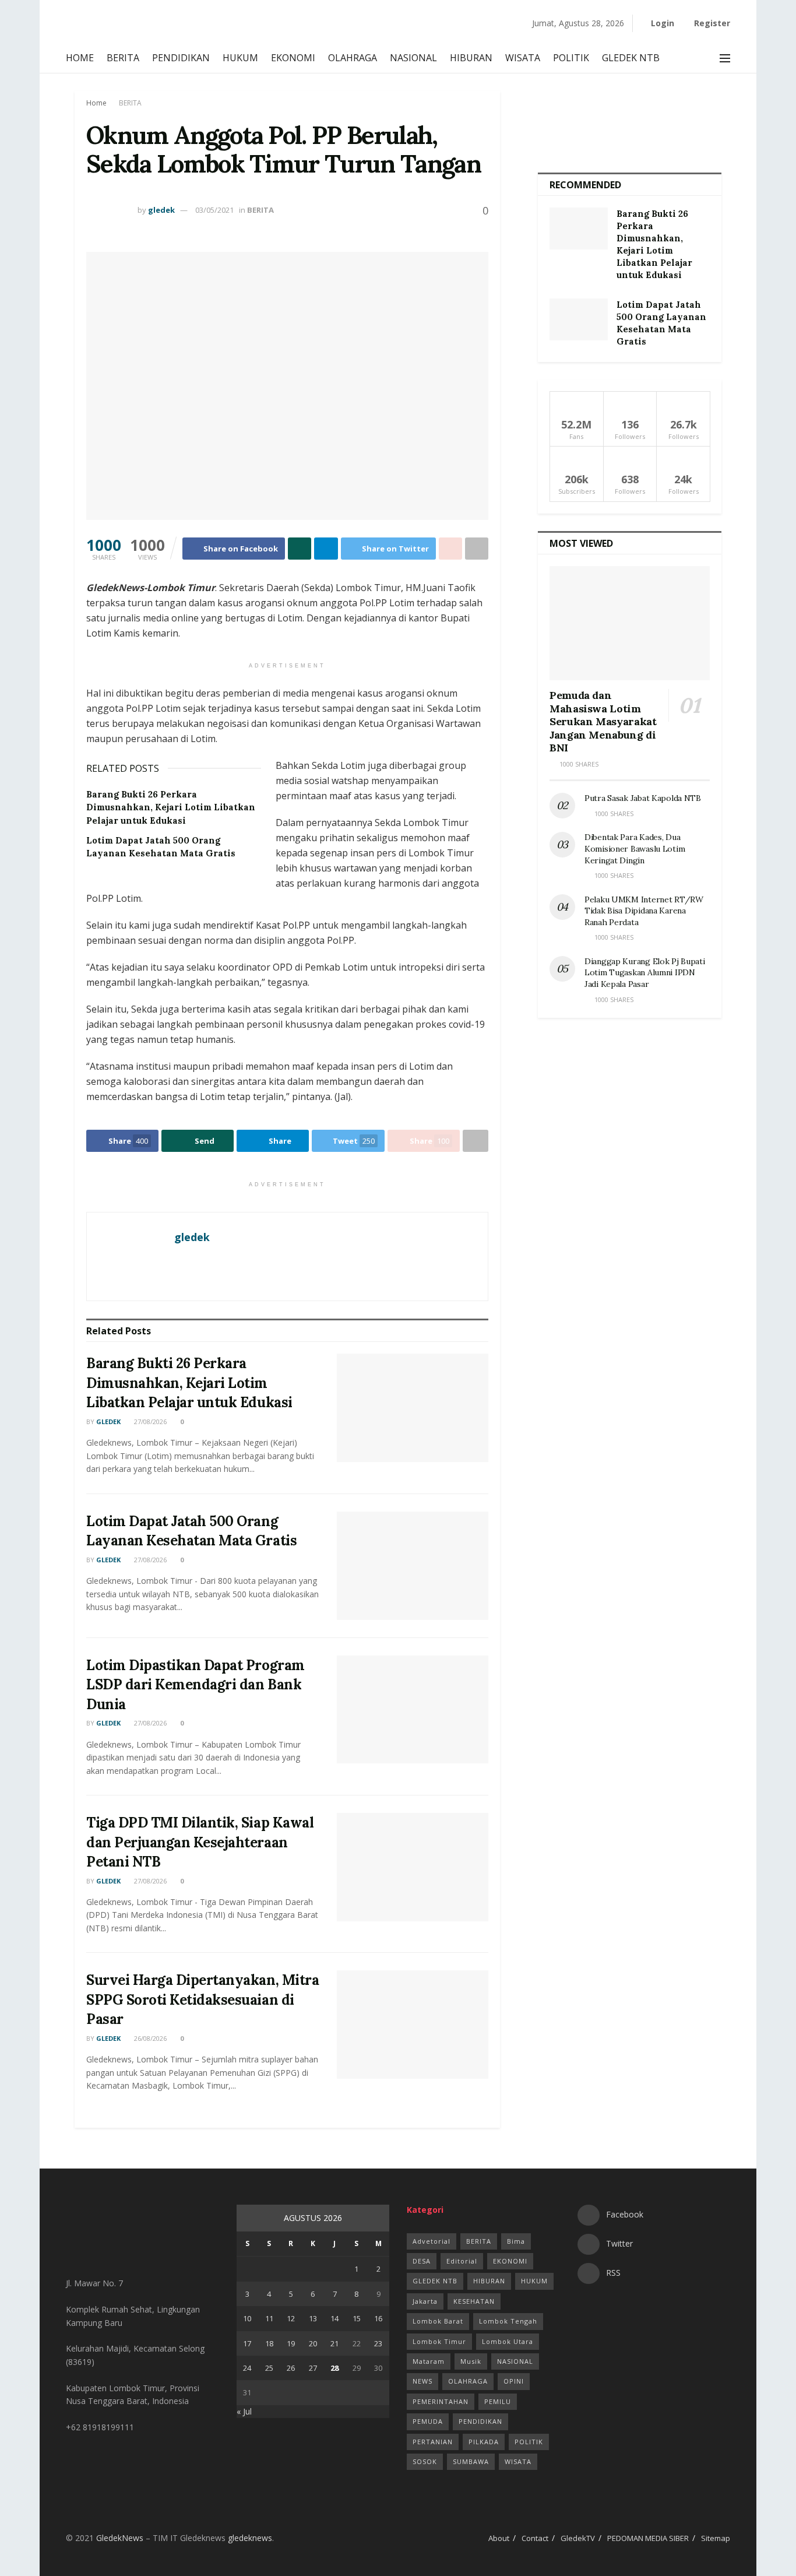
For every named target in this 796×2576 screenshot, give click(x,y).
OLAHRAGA (353, 58)
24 (247, 2368)
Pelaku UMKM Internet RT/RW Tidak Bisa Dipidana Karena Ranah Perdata (644, 911)
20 (313, 2343)
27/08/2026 (149, 1421)
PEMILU (498, 2401)
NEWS (422, 2381)
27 (313, 2368)
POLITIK (571, 58)
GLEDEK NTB (631, 58)
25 (269, 2368)
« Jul (244, 2411)
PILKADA (484, 2442)
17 (247, 2343)
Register (711, 23)
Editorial (462, 2261)
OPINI (514, 2381)
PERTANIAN (433, 2442)
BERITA (123, 58)
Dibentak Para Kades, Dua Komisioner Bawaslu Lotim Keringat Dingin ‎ (635, 848)
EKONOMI (293, 58)
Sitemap (716, 2538)
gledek (161, 210)
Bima (516, 2241)
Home (96, 103)
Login (661, 23)
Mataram (429, 2361)
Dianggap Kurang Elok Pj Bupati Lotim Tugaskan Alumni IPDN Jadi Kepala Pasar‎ (645, 973)
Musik (471, 2361)
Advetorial (432, 2241)
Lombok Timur (439, 2341)
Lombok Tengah (508, 2321)
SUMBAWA (471, 2461)
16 (378, 2318)
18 (269, 2343)
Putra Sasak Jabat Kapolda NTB (644, 798)
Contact (535, 2538)
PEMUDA (428, 2421)
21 (334, 2343)
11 (269, 2318)
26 (291, 2368)
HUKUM (240, 58)
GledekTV (578, 2538)
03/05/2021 (214, 210)
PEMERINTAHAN (441, 2401)
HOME (80, 58)
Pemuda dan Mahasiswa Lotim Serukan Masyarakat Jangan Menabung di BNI (603, 721)
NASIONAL (413, 58)
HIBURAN (471, 58)
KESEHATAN (474, 2301)
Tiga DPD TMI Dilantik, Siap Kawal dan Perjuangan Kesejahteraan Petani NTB (200, 1842)
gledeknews (250, 2538)
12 (291, 2318)
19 (291, 2343)
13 (313, 2318)
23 (378, 2343)
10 (247, 2318)
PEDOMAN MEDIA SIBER (648, 2538)
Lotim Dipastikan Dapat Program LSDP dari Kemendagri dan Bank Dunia (196, 1685)
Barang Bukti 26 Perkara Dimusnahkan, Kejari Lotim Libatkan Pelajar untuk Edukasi (171, 807)
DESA (422, 2261)
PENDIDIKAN (181, 58)
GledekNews (120, 2538)
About (499, 2538)
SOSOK (425, 2461)
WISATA (523, 58)
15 (357, 2318)
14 (334, 2318)
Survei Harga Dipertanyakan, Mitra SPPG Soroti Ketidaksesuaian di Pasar (202, 1999)
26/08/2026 (149, 2038)
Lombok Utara (508, 2341)
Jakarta (425, 2301)
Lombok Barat (438, 2321)
